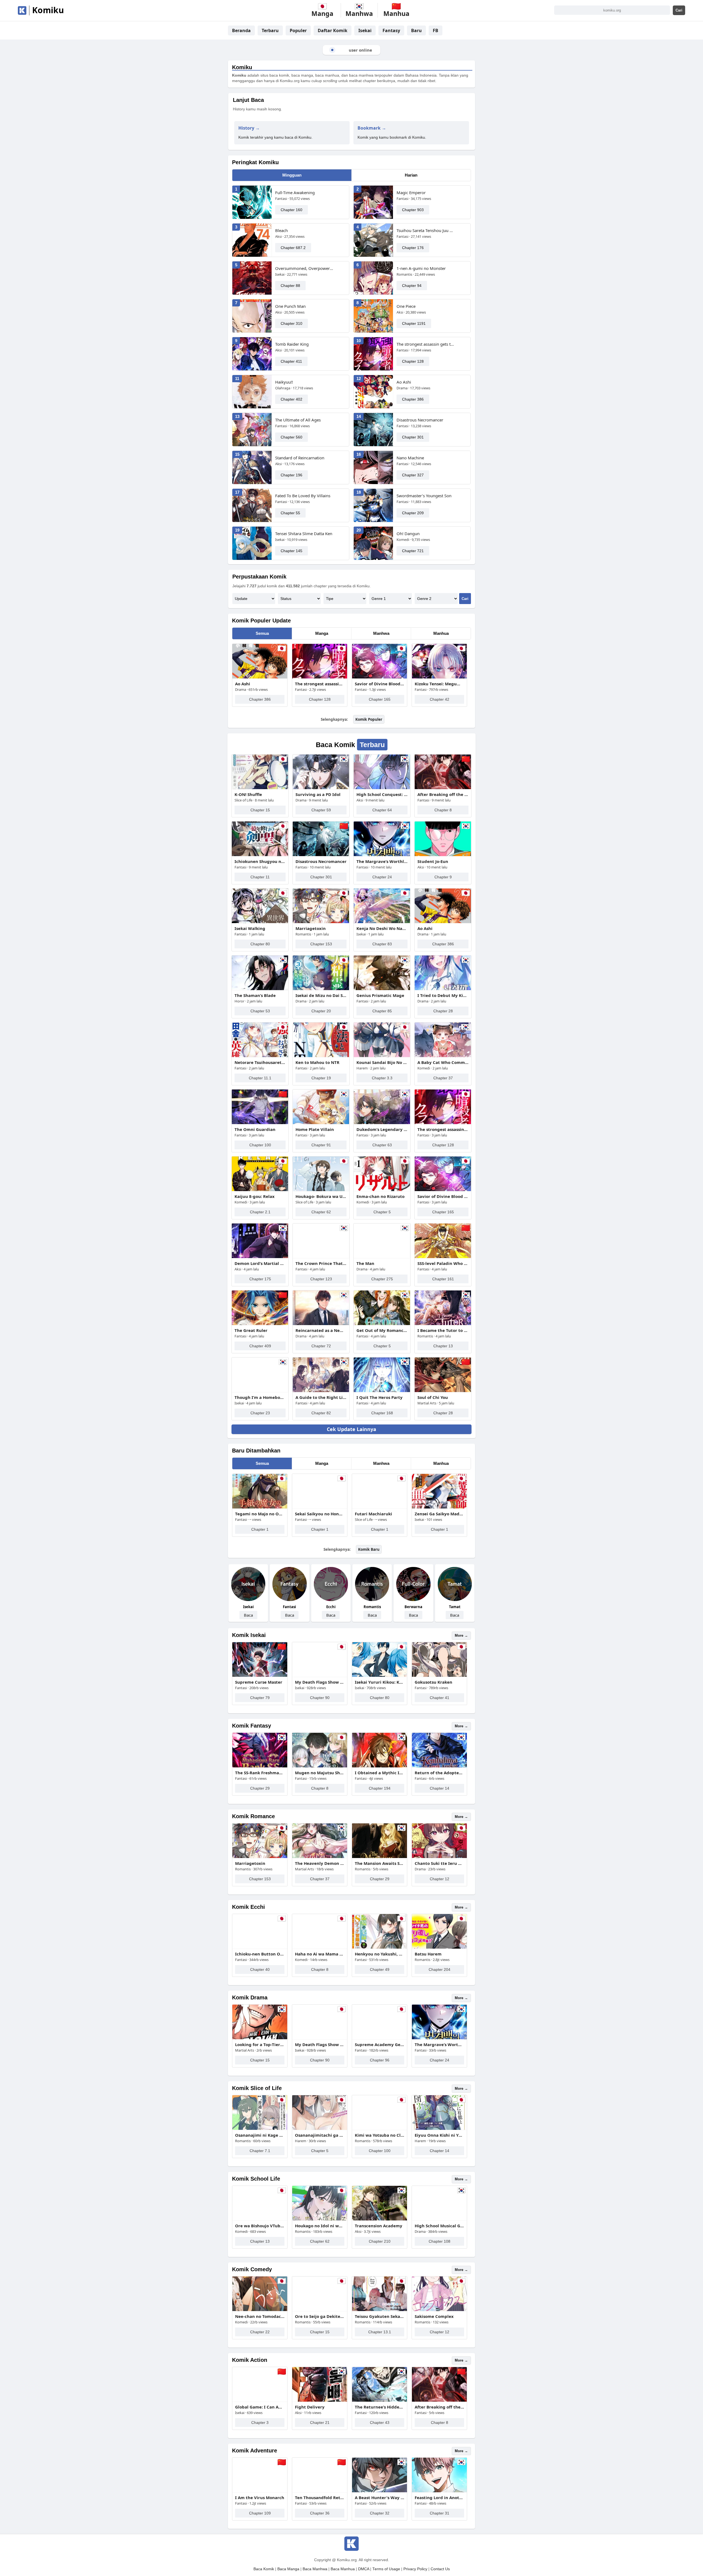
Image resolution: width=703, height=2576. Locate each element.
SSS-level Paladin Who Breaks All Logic (443, 1263)
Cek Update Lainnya (351, 1429)
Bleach (281, 230)
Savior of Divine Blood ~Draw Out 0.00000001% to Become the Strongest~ (380, 684)
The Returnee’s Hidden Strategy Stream (380, 2407)
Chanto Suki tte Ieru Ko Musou (439, 1863)
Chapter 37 (443, 1078)
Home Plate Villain (315, 1129)
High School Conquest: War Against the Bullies (382, 794)
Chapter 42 (440, 699)
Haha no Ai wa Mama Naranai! (320, 1954)
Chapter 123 (321, 1279)
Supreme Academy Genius (380, 2044)
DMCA (364, 2569)
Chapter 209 (413, 513)
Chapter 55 (290, 513)
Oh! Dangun (408, 533)
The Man (365, 1263)
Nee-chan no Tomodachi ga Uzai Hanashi (260, 2316)
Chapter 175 (260, 1279)
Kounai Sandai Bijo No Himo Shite (382, 1062)
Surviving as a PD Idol (318, 794)
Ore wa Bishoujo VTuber (260, 2226)
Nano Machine (410, 458)
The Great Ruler (251, 1330)
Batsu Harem (428, 1954)
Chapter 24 (382, 877)
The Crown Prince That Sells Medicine (321, 1263)
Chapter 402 (291, 399)
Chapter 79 (260, 1698)
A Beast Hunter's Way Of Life (380, 2497)
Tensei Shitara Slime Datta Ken (304, 533)
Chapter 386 (413, 399)
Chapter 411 (291, 361)
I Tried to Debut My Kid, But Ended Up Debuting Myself (443, 995)
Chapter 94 (412, 286)
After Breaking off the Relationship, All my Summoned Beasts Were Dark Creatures (443, 794)
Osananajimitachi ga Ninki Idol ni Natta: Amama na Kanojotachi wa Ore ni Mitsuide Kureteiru (320, 2135)
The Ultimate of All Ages (298, 420)
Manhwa (381, 633)
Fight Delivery (310, 2407)
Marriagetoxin (311, 928)
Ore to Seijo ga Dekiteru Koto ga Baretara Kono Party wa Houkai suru (320, 2316)
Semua (262, 633)
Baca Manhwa (315, 2569)
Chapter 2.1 (260, 1212)
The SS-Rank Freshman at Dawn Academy (260, 1773)
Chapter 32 (380, 2513)
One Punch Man (290, 306)
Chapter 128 (413, 361)
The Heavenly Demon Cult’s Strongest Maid (320, 1863)
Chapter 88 (290, 286)
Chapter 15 (260, 810)
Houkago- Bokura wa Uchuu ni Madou (321, 1196)
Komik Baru (369, 1549)
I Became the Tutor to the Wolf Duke (443, 1330)
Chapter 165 (380, 699)
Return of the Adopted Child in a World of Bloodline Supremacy (439, 1773)
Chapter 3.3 (382, 1078)
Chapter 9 (443, 877)
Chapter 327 (413, 475)
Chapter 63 (382, 1145)
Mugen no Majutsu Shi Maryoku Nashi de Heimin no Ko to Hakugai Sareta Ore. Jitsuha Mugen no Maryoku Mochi (320, 1773)
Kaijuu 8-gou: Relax (255, 1196)
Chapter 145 (291, 551)
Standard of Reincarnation (300, 458)
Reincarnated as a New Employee (321, 1330)
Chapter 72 (321, 1346)
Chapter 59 (321, 810)
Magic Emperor (411, 192)
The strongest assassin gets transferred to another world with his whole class (426, 344)
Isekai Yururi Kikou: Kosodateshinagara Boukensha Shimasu (380, 1682)
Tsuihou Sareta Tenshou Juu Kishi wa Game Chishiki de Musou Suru (426, 230)
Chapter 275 (382, 1279)
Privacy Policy (415, 2569)
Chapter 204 (440, 1969)
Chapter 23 (260, 1413)
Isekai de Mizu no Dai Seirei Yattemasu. (321, 995)
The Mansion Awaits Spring (380, 1863)
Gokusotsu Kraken (433, 1682)
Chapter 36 (320, 2513)
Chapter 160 (291, 210)
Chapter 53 (260, 1011)
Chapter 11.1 (260, 1078)
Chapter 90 (320, 1698)
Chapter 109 (260, 2513)
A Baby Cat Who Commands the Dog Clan (443, 1062)
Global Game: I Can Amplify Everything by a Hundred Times (260, 2407)
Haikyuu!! (284, 382)
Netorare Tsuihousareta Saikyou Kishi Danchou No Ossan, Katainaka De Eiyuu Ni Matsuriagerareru (260, 1062)
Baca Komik (264, 2569)
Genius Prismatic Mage (380, 995)
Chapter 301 (413, 437)
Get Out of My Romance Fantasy (382, 1330)
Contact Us (440, 2569)
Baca (248, 1615)
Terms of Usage (386, 2569)
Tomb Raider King (292, 344)
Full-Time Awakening (295, 192)
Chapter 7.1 (260, 2151)
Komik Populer (369, 719)
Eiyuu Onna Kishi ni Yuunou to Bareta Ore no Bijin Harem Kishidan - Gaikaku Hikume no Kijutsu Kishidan (439, 2135)
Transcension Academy (379, 2226)
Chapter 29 (260, 1788)
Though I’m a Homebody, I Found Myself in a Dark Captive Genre (260, 1397)
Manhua (441, 633)
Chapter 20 (321, 1011)
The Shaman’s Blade (255, 995)
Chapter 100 (260, 1145)
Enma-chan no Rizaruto (380, 1196)
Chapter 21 (320, 2423)
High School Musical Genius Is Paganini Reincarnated (439, 2226)
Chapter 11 (260, 877)
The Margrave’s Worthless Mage (382, 861)
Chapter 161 (443, 1279)
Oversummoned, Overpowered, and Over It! (305, 268)
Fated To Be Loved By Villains (303, 496)
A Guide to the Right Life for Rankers (321, 1397)
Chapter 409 (260, 1346)
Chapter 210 (380, 2241)
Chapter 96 (380, 2060)
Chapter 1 (260, 1529)
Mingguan (292, 175)
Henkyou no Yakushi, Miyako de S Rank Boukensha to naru (380, 1954)
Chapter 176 (413, 248)
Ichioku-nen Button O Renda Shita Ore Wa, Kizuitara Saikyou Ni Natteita (260, 1954)
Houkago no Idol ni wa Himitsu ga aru (320, 2226)
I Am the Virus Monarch (260, 2497)
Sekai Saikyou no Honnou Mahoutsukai (320, 1514)
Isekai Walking (250, 928)
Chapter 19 (321, 1078)
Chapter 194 (380, 1788)
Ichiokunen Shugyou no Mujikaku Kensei (260, 861)
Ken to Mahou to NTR (317, 1062)
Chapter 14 (440, 1788)
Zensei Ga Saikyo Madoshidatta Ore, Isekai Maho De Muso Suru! (439, 1514)
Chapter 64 (382, 810)
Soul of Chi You (433, 1397)
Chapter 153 (321, 944)
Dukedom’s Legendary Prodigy (382, 1129)
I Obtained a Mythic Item (380, 1773)
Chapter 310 (291, 323)
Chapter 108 (440, 2241)
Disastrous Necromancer (420, 420)
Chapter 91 (321, 1145)
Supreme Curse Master (259, 1682)
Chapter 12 (440, 1879)
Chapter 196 (291, 475)
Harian (411, 175)
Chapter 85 (382, 1011)
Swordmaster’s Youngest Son (424, 496)
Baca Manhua (343, 2569)
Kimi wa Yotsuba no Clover (380, 2135)
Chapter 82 (321, 1413)
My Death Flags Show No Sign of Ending (320, 1682)
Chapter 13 (443, 1346)
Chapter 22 (260, 2332)
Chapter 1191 (414, 323)
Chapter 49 (380, 1969)
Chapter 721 (413, 551)
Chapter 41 (440, 1698)
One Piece (406, 306)
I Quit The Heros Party (380, 1397)
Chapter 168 (382, 1413)
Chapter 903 (413, 210)
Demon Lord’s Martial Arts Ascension (260, 1263)
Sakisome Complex (434, 2316)
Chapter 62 (321, 1212)
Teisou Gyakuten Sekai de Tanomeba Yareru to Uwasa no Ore (380, 2316)
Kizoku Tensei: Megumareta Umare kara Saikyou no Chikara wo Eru (439, 684)
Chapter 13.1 (380, 2332)
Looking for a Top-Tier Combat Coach (260, 2044)
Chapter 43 (380, 2423)
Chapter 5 (382, 1212)
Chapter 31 (440, 2513)
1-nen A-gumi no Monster (421, 268)
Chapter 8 (443, 810)
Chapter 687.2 (293, 248)
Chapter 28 (443, 1011)
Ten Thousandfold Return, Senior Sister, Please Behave (320, 2497)
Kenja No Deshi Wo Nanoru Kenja (382, 928)
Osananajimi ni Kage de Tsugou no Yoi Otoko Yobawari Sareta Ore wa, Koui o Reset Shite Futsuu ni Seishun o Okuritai (260, 2135)
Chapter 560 (291, 437)
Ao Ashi (404, 382)
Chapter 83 (382, 944)
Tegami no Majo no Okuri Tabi (260, 1514)
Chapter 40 (260, 1969)
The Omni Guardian (255, 1129)
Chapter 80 (260, 944)
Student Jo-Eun (433, 861)
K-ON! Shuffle (248, 794)
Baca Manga (288, 2569)
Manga (322, 633)
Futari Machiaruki (373, 1514)
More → (461, 1635)
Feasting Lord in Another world (439, 2497)
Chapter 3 (260, 2423)
